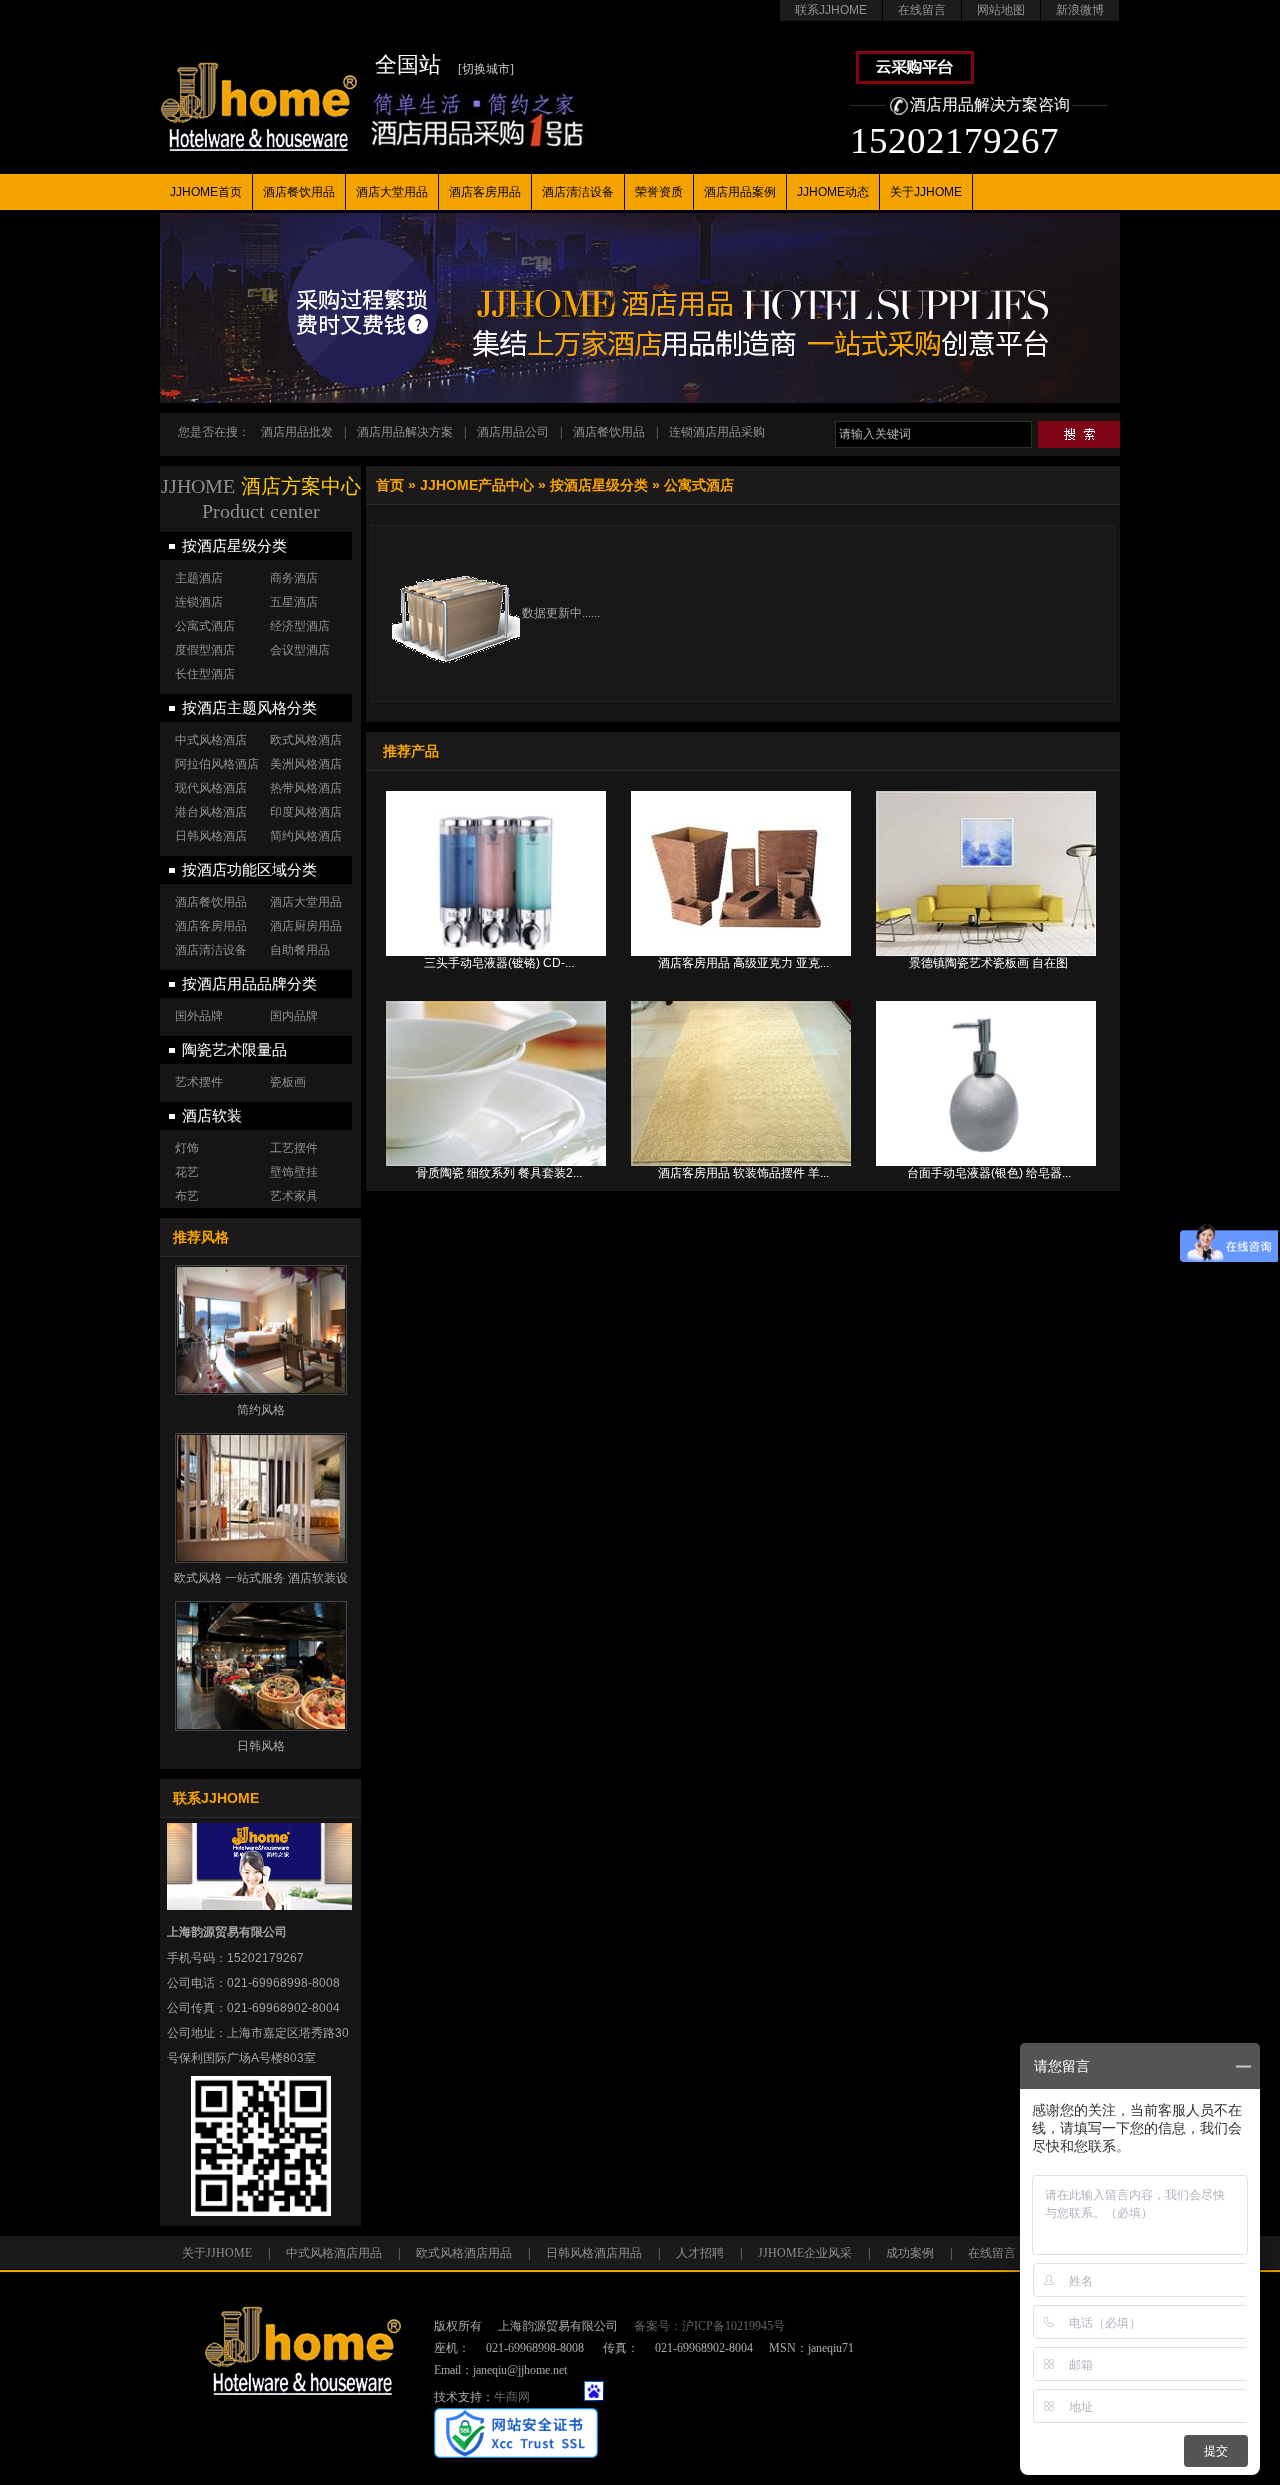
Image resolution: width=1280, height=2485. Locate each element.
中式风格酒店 (211, 740)
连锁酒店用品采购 (717, 432)
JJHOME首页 (206, 192)
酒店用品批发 (297, 432)
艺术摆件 (199, 1082)
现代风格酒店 (211, 788)
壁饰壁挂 (294, 1172)
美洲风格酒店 (306, 764)
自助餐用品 (300, 950)
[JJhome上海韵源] (258, 86)
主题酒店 (199, 578)
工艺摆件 (294, 1148)
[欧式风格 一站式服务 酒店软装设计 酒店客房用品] (261, 1498)
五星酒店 (294, 602)
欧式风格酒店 (306, 740)
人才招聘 (700, 2253)
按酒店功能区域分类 (249, 870)
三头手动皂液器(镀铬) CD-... (499, 963)
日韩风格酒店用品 (594, 2253)
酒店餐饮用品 (299, 192)
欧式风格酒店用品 (464, 2253)
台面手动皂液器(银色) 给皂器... (989, 1173)
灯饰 (187, 1148)
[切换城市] (486, 69)
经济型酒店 (300, 626)
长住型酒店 (205, 674)
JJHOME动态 (833, 192)
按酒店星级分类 (599, 485)
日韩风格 (261, 1746)
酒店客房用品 (485, 192)
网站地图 (1001, 10)
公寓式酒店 (699, 485)
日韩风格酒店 (211, 836)
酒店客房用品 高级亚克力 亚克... (743, 963)
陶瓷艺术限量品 (234, 1050)
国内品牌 (294, 1016)
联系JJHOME (831, 10)
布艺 (187, 1196)
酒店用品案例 (740, 192)
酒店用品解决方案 (405, 432)
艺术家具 (294, 1196)
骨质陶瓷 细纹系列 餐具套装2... (499, 1173)
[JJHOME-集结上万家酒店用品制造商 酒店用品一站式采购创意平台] (640, 399)
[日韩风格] (261, 1666)
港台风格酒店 (211, 812)
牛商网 (512, 2397)
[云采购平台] (915, 80)
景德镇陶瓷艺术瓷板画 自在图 (988, 963)
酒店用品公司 (513, 432)
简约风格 (261, 1410)
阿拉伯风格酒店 (217, 764)
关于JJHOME (926, 192)
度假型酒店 (205, 650)
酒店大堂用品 (392, 192)
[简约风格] (261, 1330)
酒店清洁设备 (578, 192)
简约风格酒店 (306, 836)
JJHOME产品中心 (477, 485)
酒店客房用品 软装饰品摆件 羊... (743, 1173)
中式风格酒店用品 (334, 2253)
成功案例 (910, 2253)
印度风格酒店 (306, 812)
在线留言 (922, 10)
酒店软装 (212, 1116)
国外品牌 (199, 1016)
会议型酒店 (300, 650)
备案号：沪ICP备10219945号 (709, 2326)
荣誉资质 (659, 192)
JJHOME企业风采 (805, 2253)
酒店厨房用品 (306, 926)
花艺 (187, 1172)
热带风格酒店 (306, 788)
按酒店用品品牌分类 (249, 984)
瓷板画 (288, 1082)
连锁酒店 (199, 602)
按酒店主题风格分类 (249, 708)
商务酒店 (294, 578)
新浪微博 (1080, 10)
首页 (390, 485)
